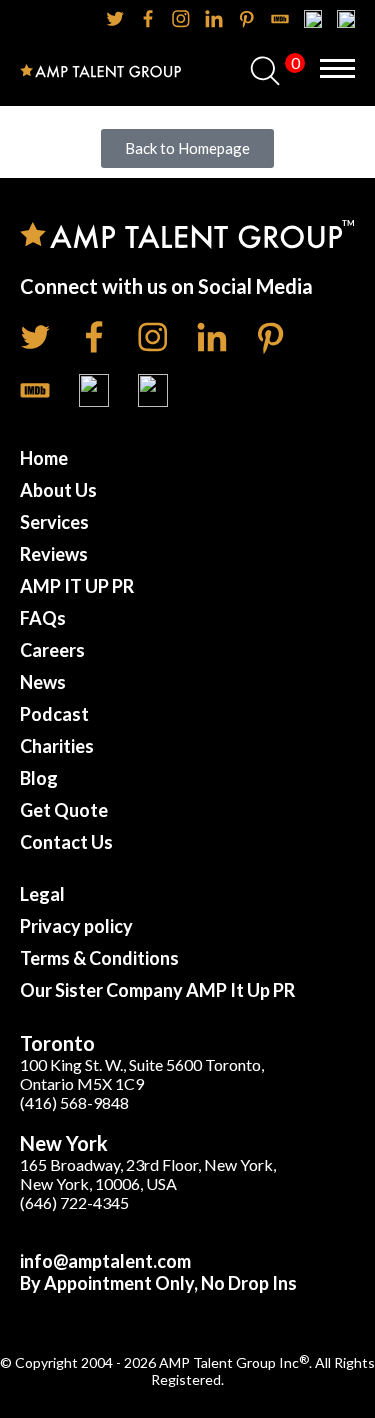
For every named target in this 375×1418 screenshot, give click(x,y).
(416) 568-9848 (74, 1102)
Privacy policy (76, 926)
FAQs (43, 618)
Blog (39, 778)
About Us (58, 490)
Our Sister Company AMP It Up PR (157, 990)
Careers (52, 650)
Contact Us (66, 842)
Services (54, 522)
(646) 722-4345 (74, 1202)
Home (44, 458)
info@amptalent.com (105, 1261)
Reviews (54, 554)
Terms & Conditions (99, 958)
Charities (57, 746)
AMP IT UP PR (77, 586)
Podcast (54, 714)
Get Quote (64, 810)
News (43, 682)
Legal (42, 894)
